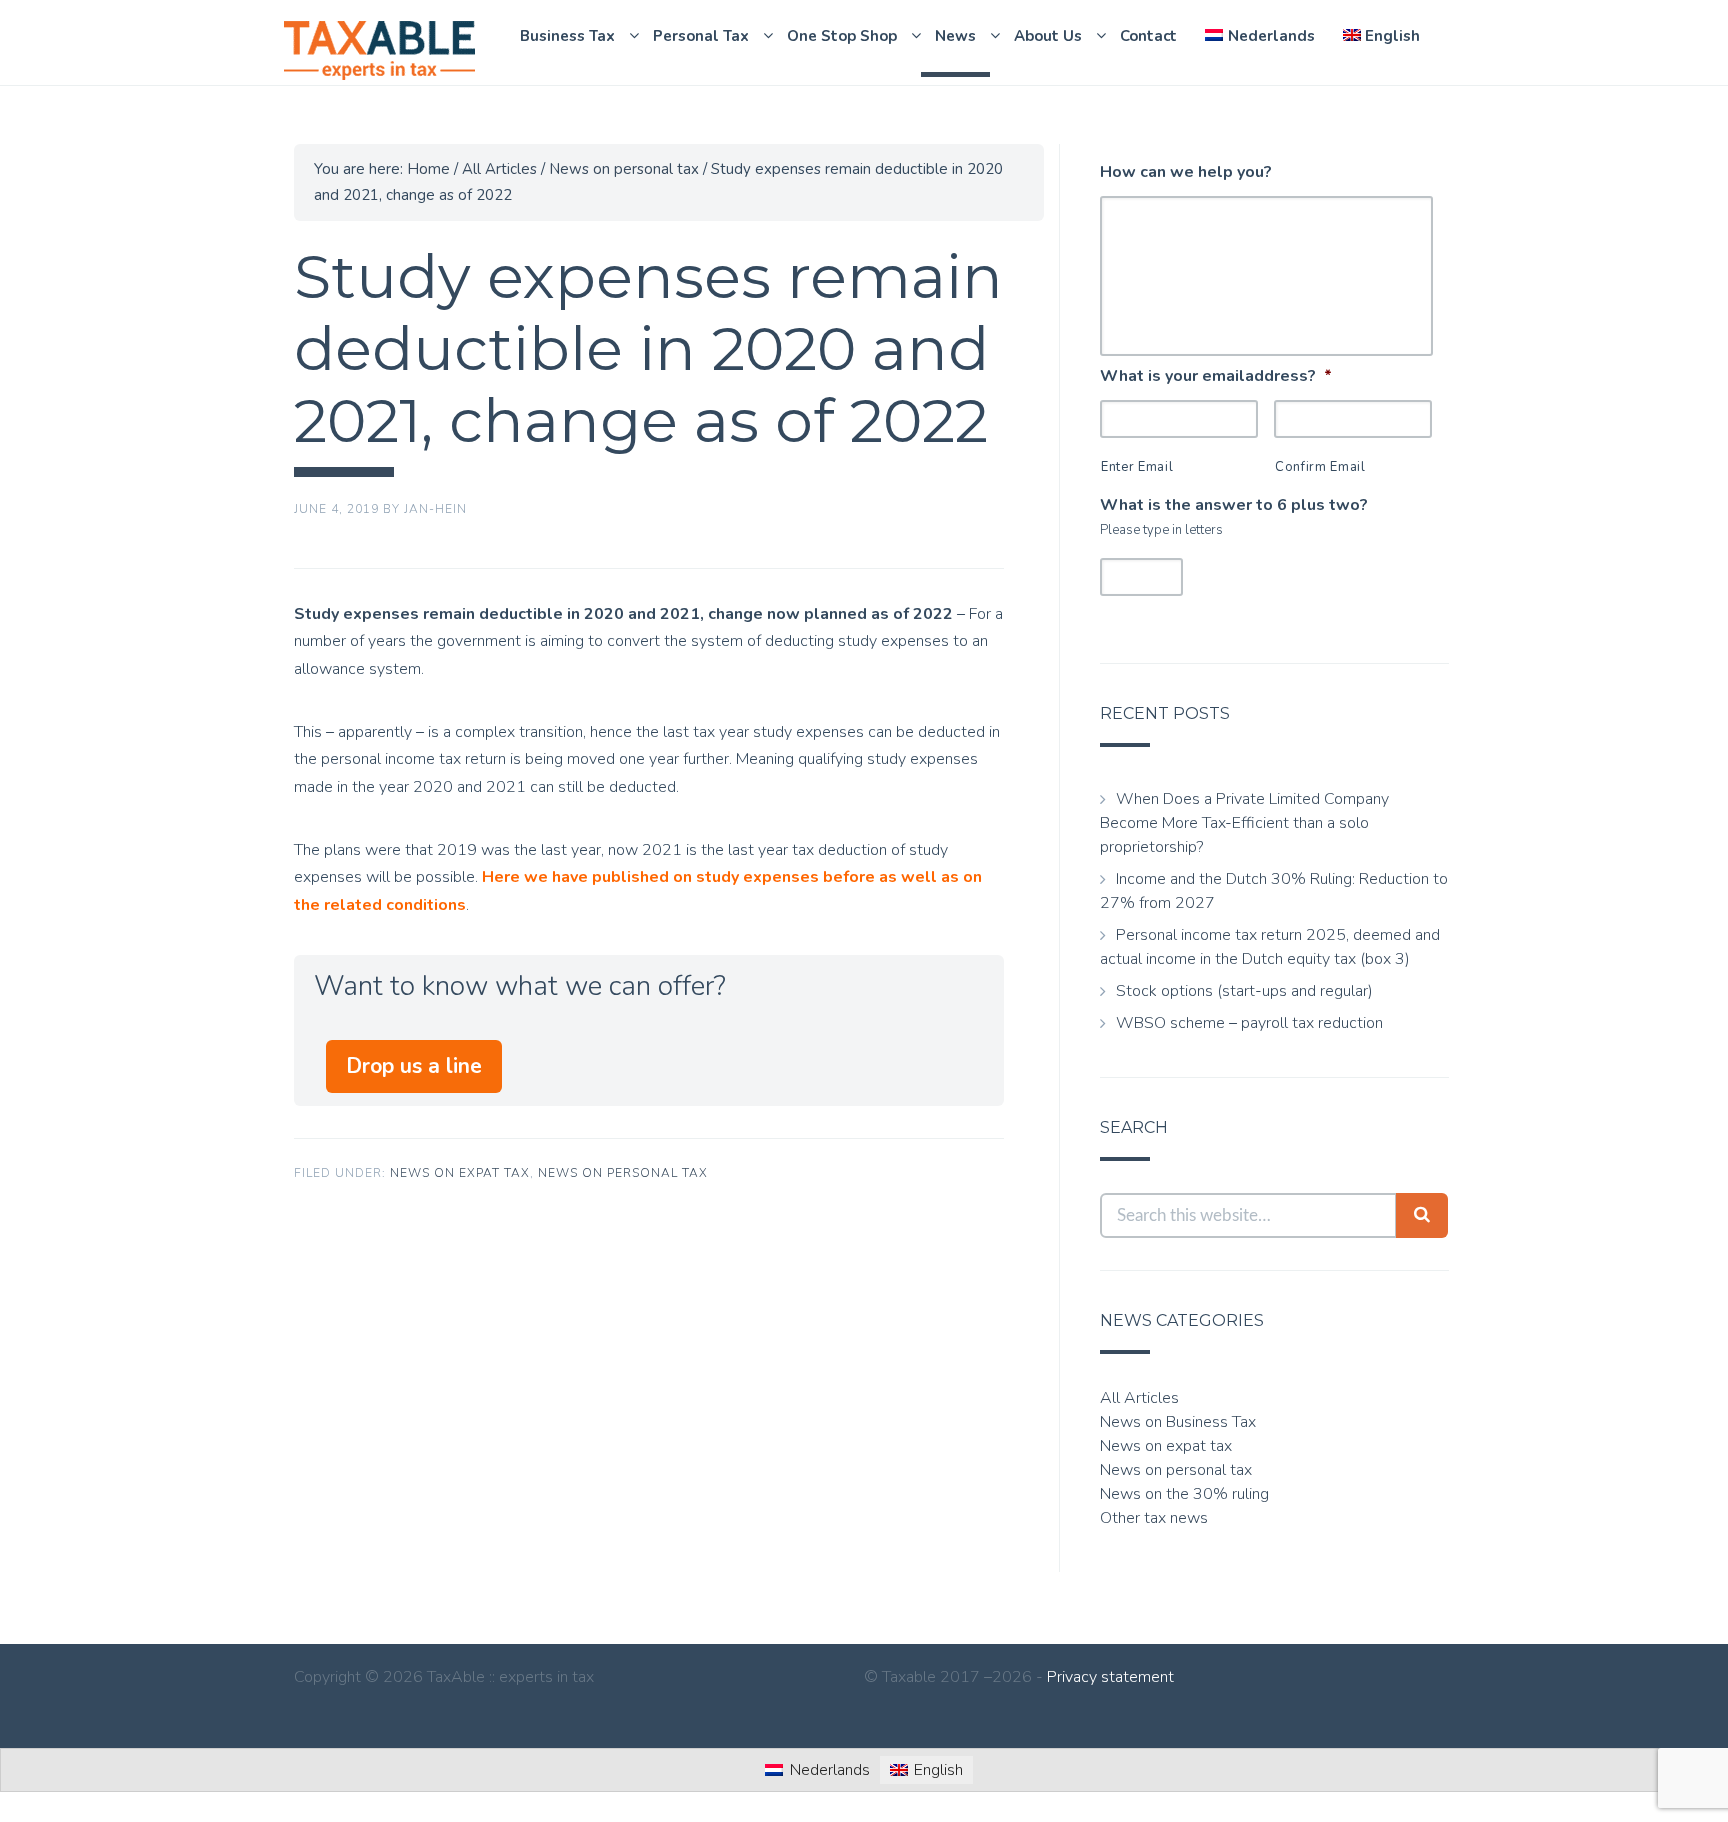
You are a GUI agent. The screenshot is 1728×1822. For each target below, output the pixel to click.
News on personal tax (623, 1173)
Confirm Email (1320, 467)
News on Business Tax (1178, 1422)
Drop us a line (414, 1066)
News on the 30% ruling (1184, 1494)
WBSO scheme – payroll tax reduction (1249, 1023)
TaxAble (379, 50)
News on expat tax (460, 1173)
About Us (1048, 36)
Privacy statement (1110, 1677)
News (955, 36)
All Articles (1139, 1398)
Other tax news (1154, 1518)
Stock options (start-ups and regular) (1244, 991)
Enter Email (1137, 467)
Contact (1148, 36)
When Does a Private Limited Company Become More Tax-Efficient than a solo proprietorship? (1244, 823)
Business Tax (567, 36)
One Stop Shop (842, 36)
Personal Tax (701, 36)
